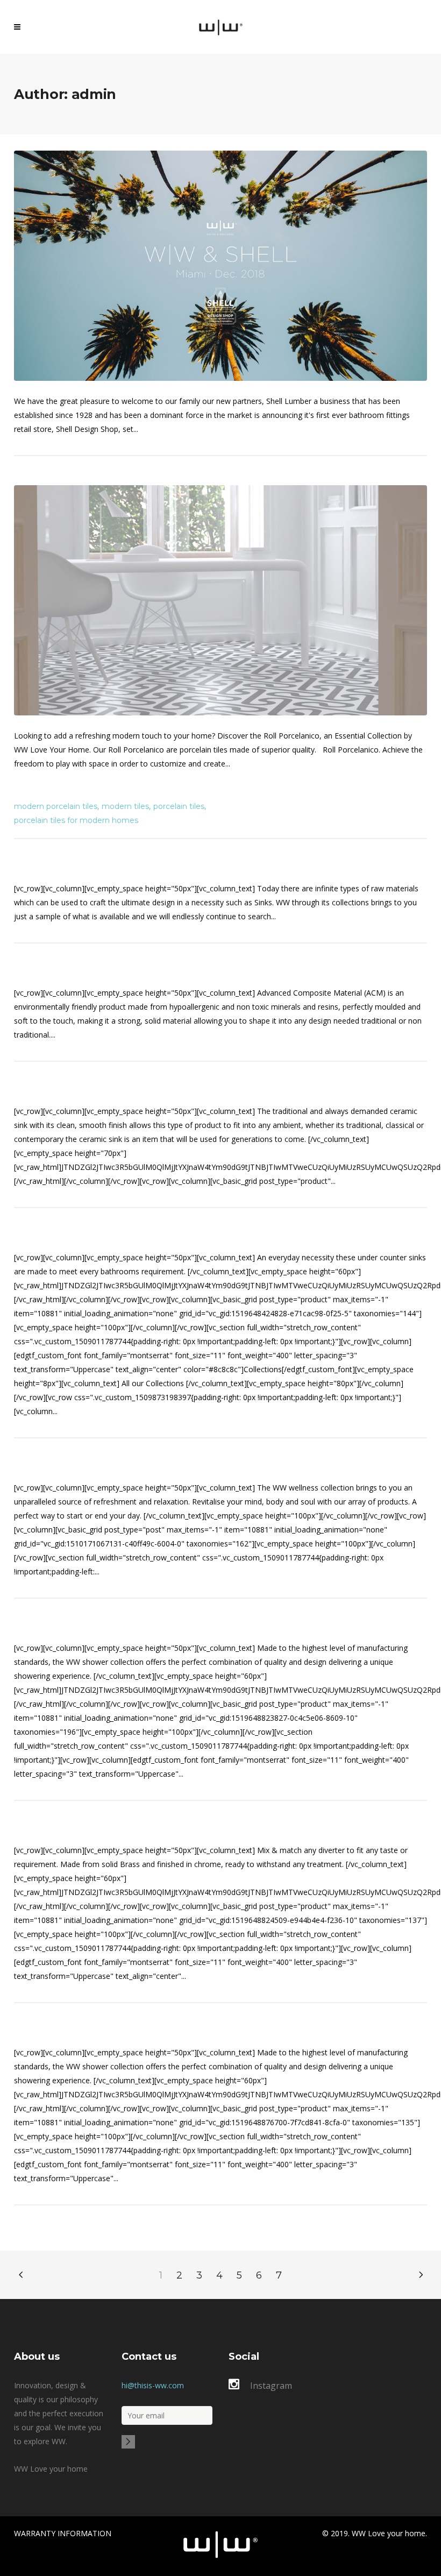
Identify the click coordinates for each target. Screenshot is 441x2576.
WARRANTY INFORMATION (63, 2533)
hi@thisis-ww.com (153, 2385)
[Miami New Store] (220, 266)
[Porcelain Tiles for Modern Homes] (220, 600)
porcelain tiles (179, 806)
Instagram (271, 2386)
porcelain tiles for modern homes (76, 820)
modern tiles (125, 806)
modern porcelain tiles (56, 806)
